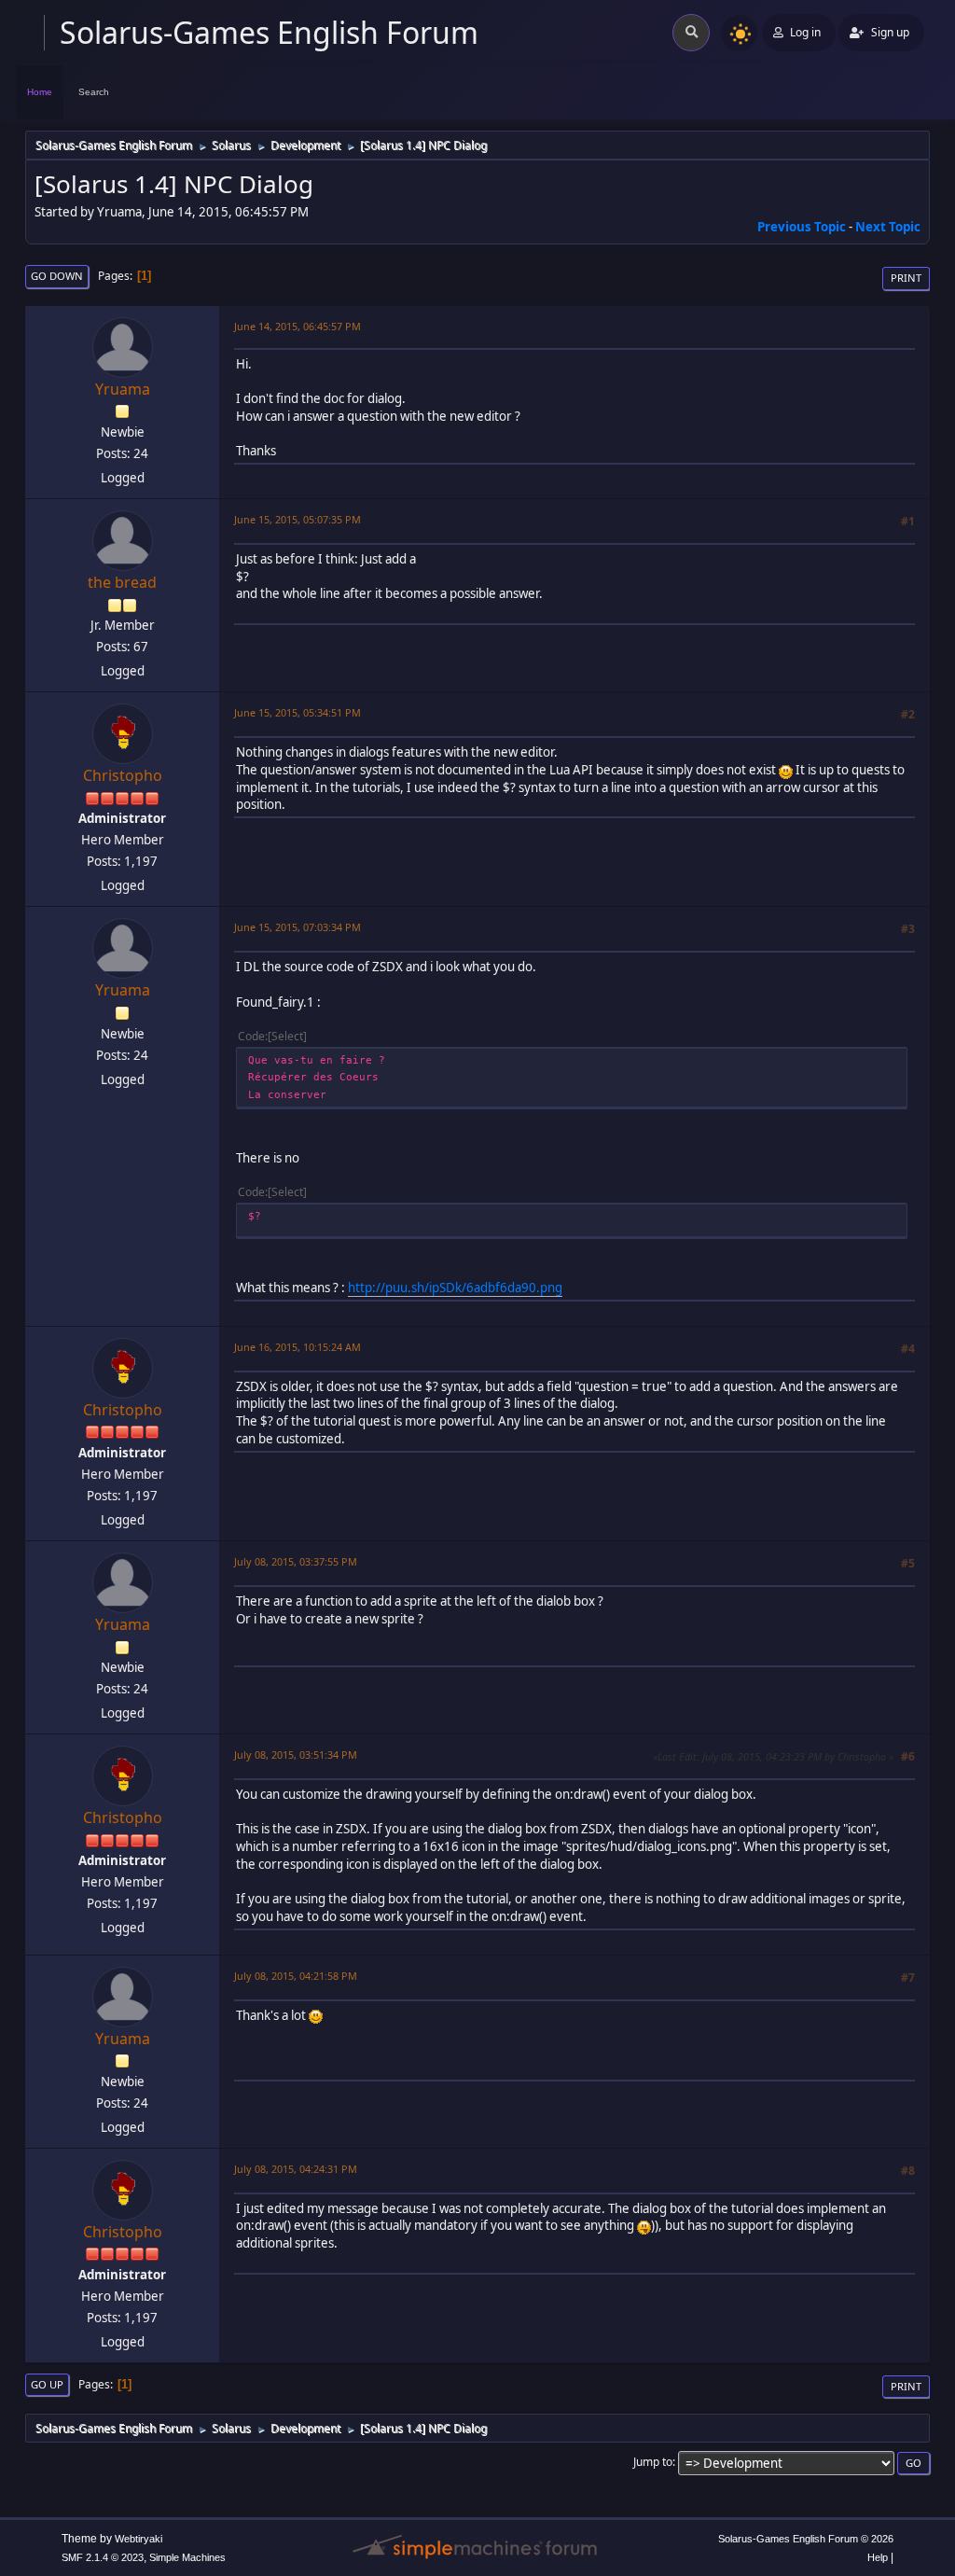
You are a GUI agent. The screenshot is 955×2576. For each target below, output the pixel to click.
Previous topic (802, 227)
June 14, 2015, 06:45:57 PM (298, 326)
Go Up (47, 2384)
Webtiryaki (138, 2539)
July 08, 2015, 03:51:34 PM (296, 1754)
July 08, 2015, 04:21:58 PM (296, 1976)
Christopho (123, 775)
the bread (122, 582)
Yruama (123, 389)
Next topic (888, 227)
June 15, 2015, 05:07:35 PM (298, 519)
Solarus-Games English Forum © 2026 (806, 2539)
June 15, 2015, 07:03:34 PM (298, 927)
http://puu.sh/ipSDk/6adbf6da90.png (455, 1288)
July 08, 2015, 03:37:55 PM (296, 1561)
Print (906, 278)
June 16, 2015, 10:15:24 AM (298, 1347)
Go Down (57, 276)
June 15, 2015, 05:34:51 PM (298, 712)
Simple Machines (187, 2557)
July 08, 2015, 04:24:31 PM (296, 2169)
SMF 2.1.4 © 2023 (103, 2557)
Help (878, 2557)
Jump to (653, 2462)
